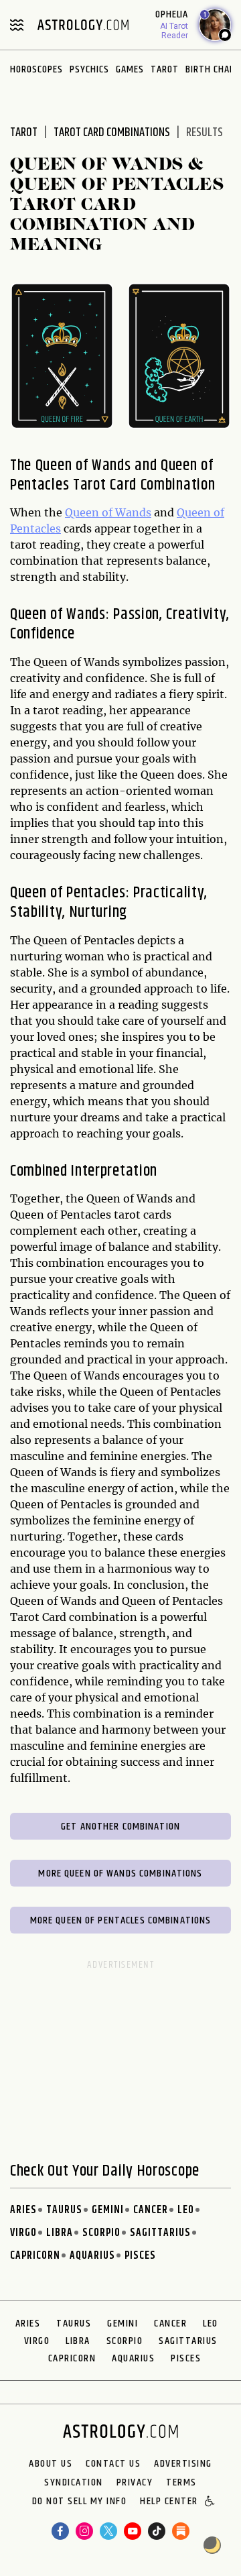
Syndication (74, 2483)
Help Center (169, 2502)
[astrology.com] (83, 25)
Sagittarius (160, 2233)
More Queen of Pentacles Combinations (121, 1920)
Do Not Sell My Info (80, 2502)
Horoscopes (36, 69)
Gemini (108, 2210)
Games (130, 69)
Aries (23, 2210)
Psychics (89, 69)
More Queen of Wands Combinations (120, 1873)
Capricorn (35, 2256)
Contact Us (113, 2464)
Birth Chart (213, 69)
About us (51, 2464)
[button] (211, 2502)
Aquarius (92, 2256)
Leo (186, 2210)
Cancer (151, 2210)
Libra (60, 2233)
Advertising (183, 2464)
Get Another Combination (120, 1827)
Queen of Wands (108, 512)
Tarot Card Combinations (112, 133)
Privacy (135, 2483)
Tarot (165, 69)
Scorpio (101, 2233)
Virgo (23, 2233)
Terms (181, 2483)
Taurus (64, 2210)
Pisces (140, 2256)
